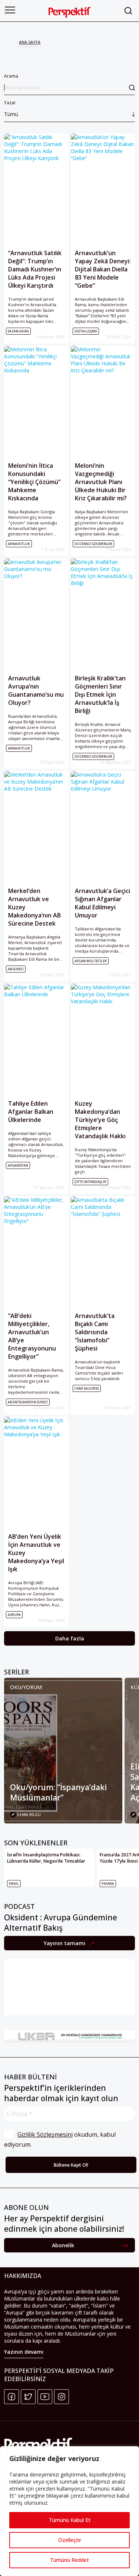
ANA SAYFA (30, 42)
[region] (69, 2511)
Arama (11, 76)
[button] (10, 10)
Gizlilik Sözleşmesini (45, 2134)
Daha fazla (70, 1638)
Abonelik (63, 2245)
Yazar (11, 109)
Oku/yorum (26, 1687)
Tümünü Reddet (69, 2560)
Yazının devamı (24, 2352)
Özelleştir (70, 2540)
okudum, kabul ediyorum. (61, 2139)
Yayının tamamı (65, 1943)
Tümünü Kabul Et (70, 2520)
